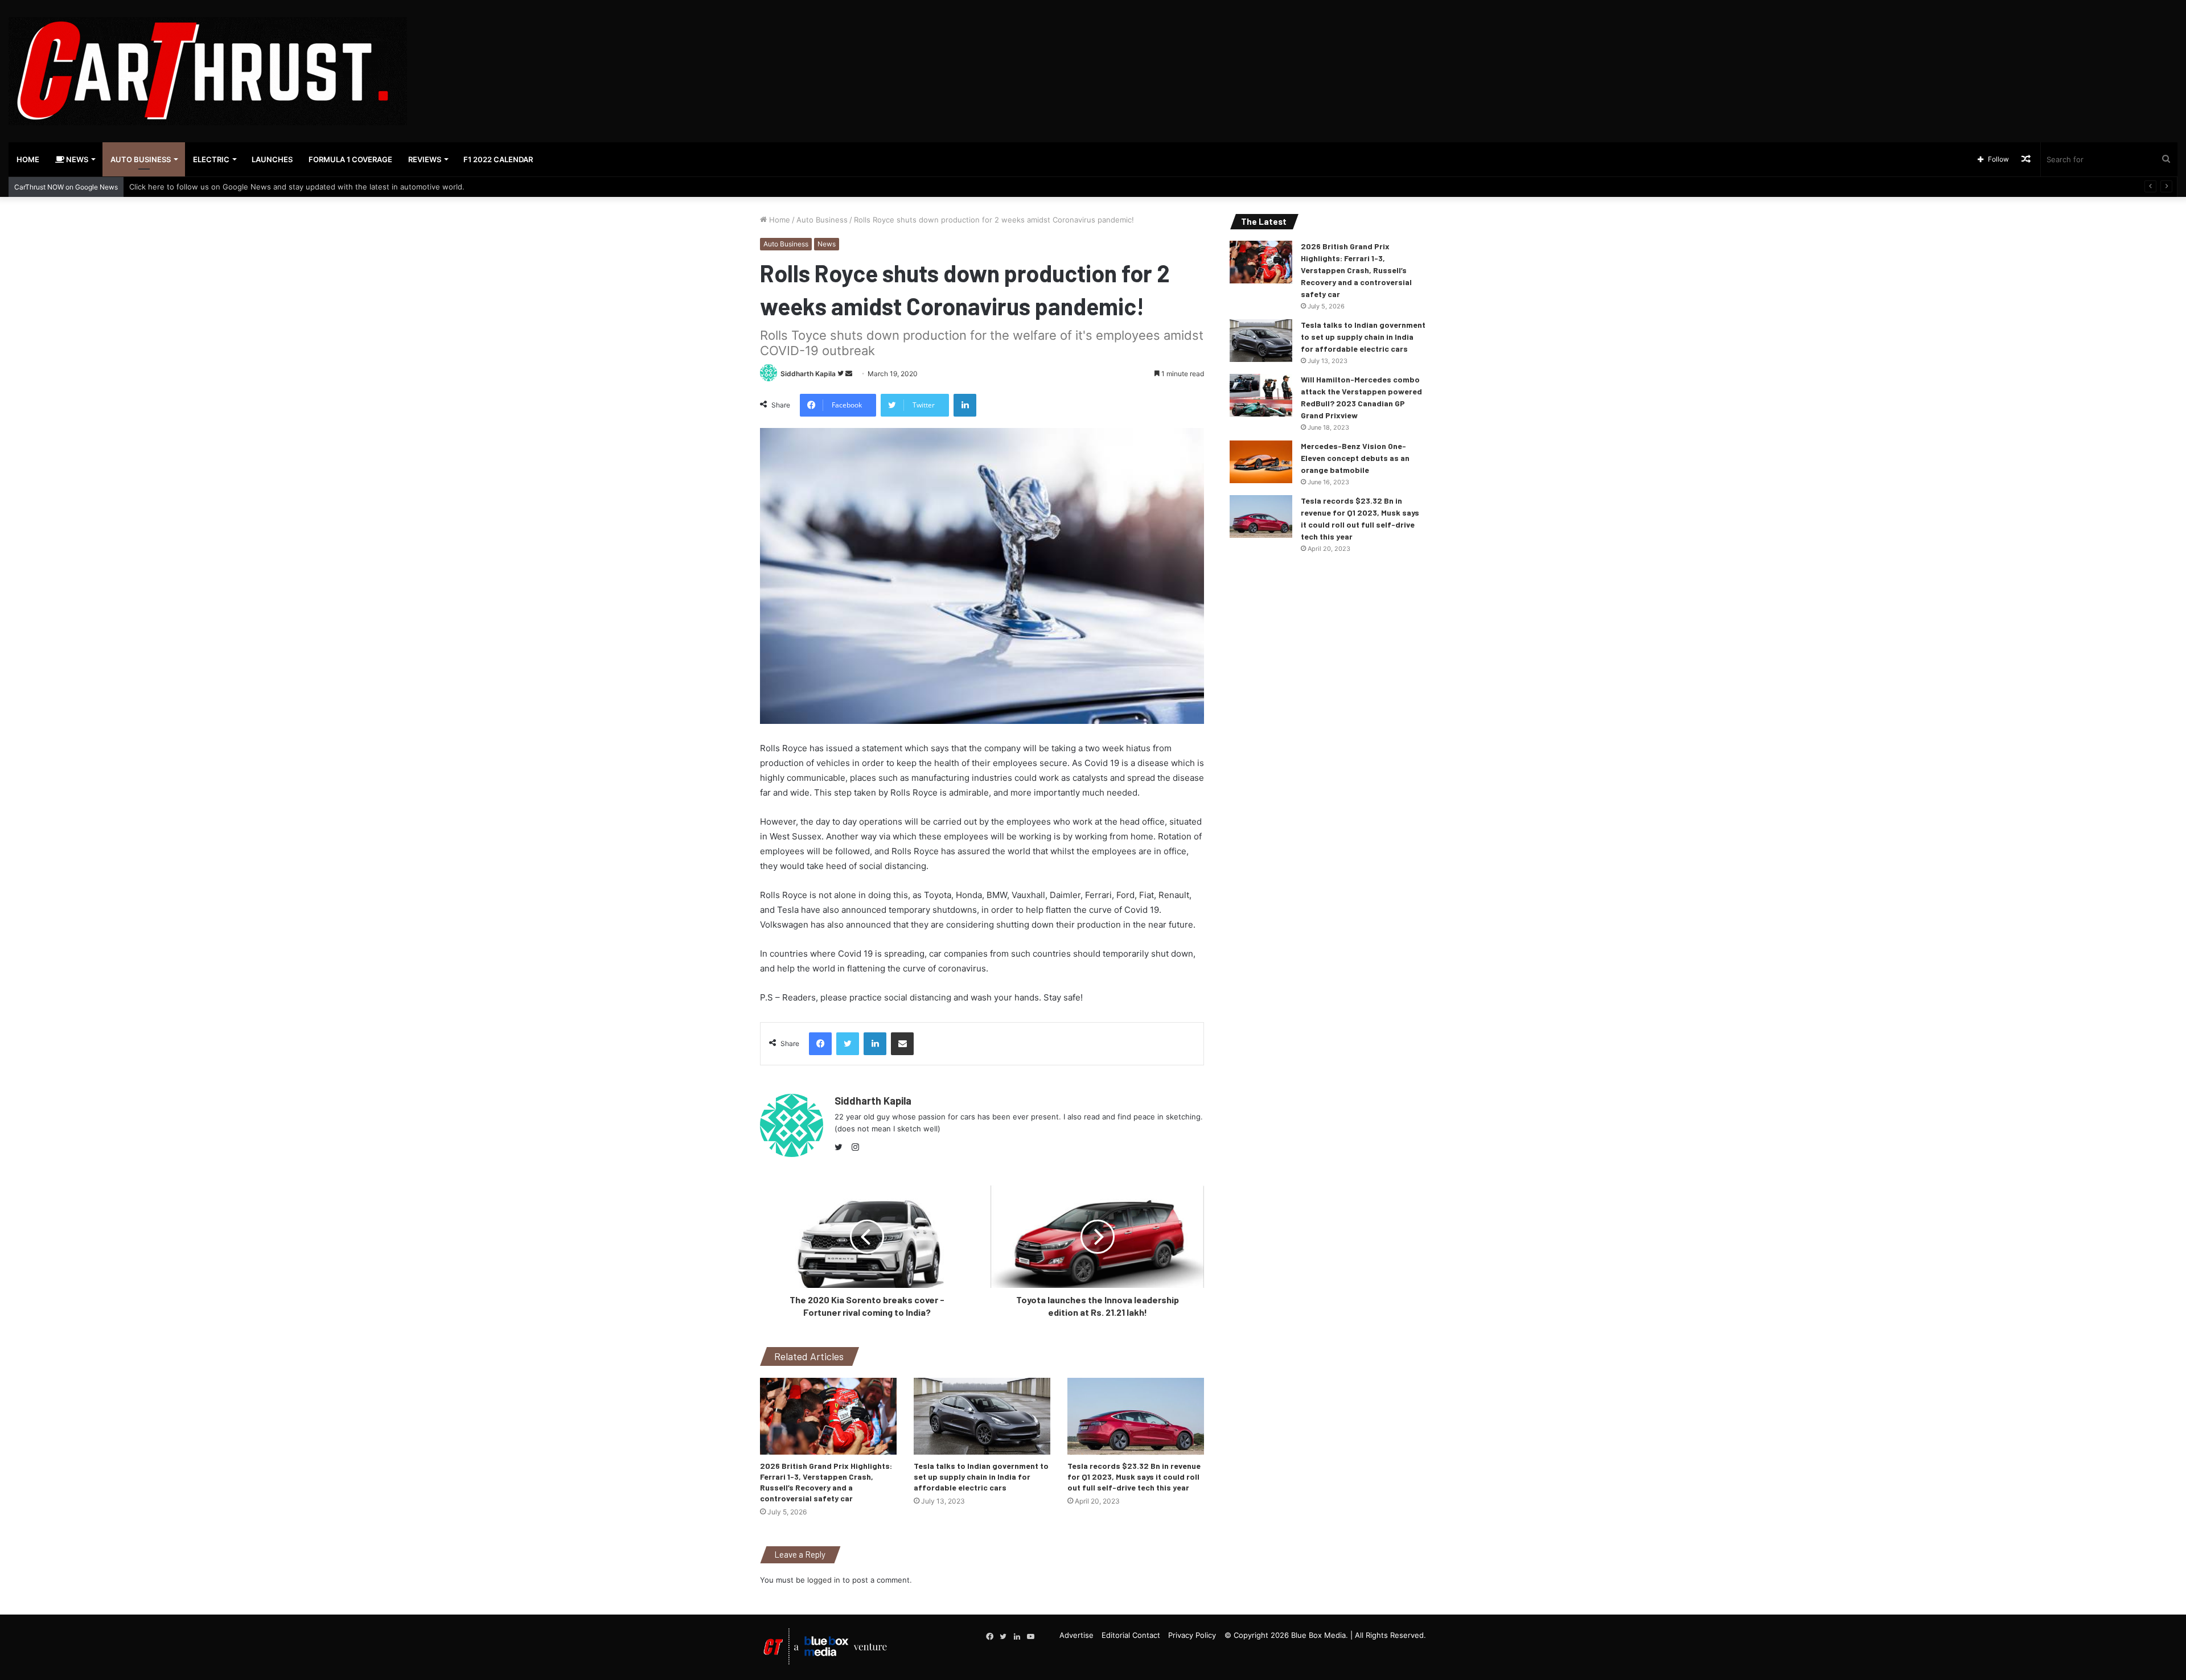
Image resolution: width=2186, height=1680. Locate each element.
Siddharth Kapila (808, 374)
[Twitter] (841, 1147)
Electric (211, 159)
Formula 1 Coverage (350, 159)
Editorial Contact (1131, 1635)
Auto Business (141, 159)
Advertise (1076, 1635)
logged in (824, 1580)
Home (28, 159)
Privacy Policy (1192, 1635)
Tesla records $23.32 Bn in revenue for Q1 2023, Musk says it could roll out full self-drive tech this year (1134, 1477)
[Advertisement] (1457, 37)
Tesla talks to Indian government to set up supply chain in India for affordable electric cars (981, 1477)
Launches (272, 159)
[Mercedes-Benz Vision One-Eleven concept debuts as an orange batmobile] (1261, 462)
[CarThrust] (208, 71)
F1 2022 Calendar (498, 159)
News (76, 159)
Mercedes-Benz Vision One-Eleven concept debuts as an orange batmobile (1355, 458)
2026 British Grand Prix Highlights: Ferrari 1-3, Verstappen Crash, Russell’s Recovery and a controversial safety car (1356, 270)
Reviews (425, 159)
